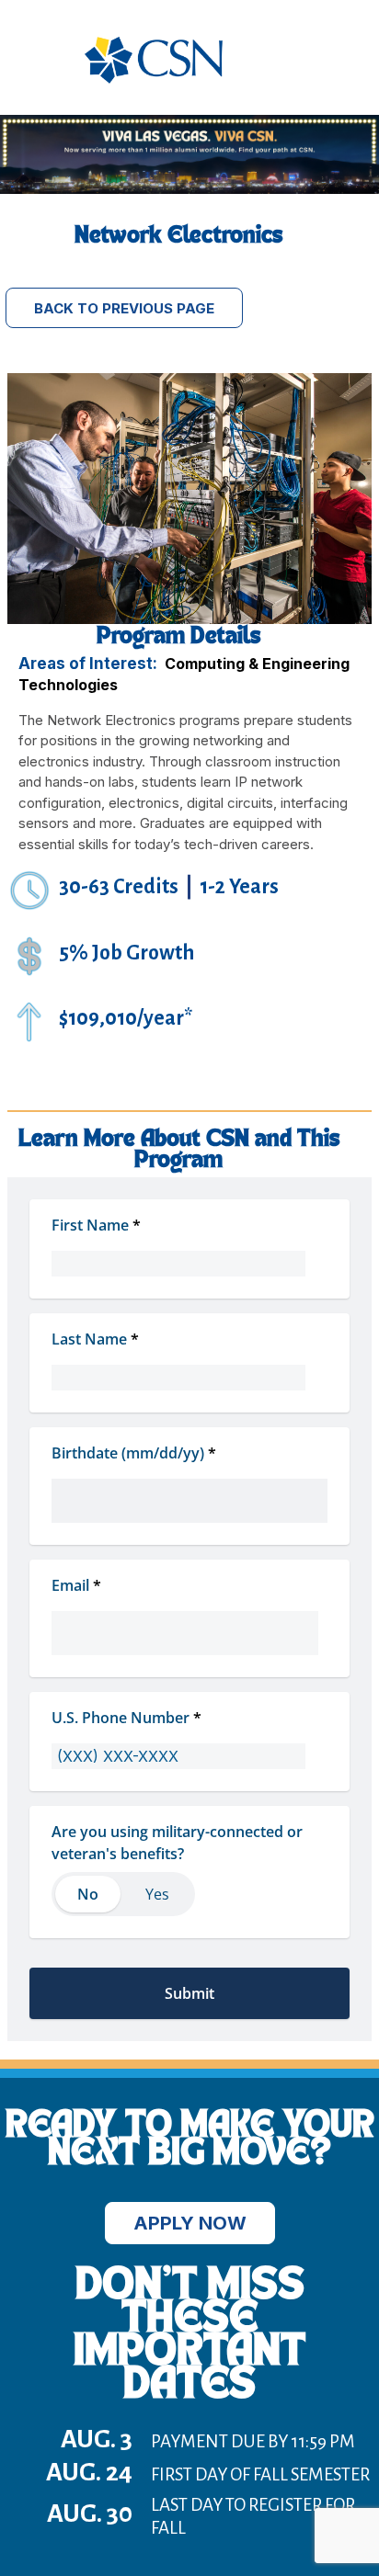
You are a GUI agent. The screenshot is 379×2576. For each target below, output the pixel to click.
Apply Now (190, 2223)
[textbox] (189, 1486)
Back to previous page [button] (124, 308)
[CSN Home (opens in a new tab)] (154, 79)
